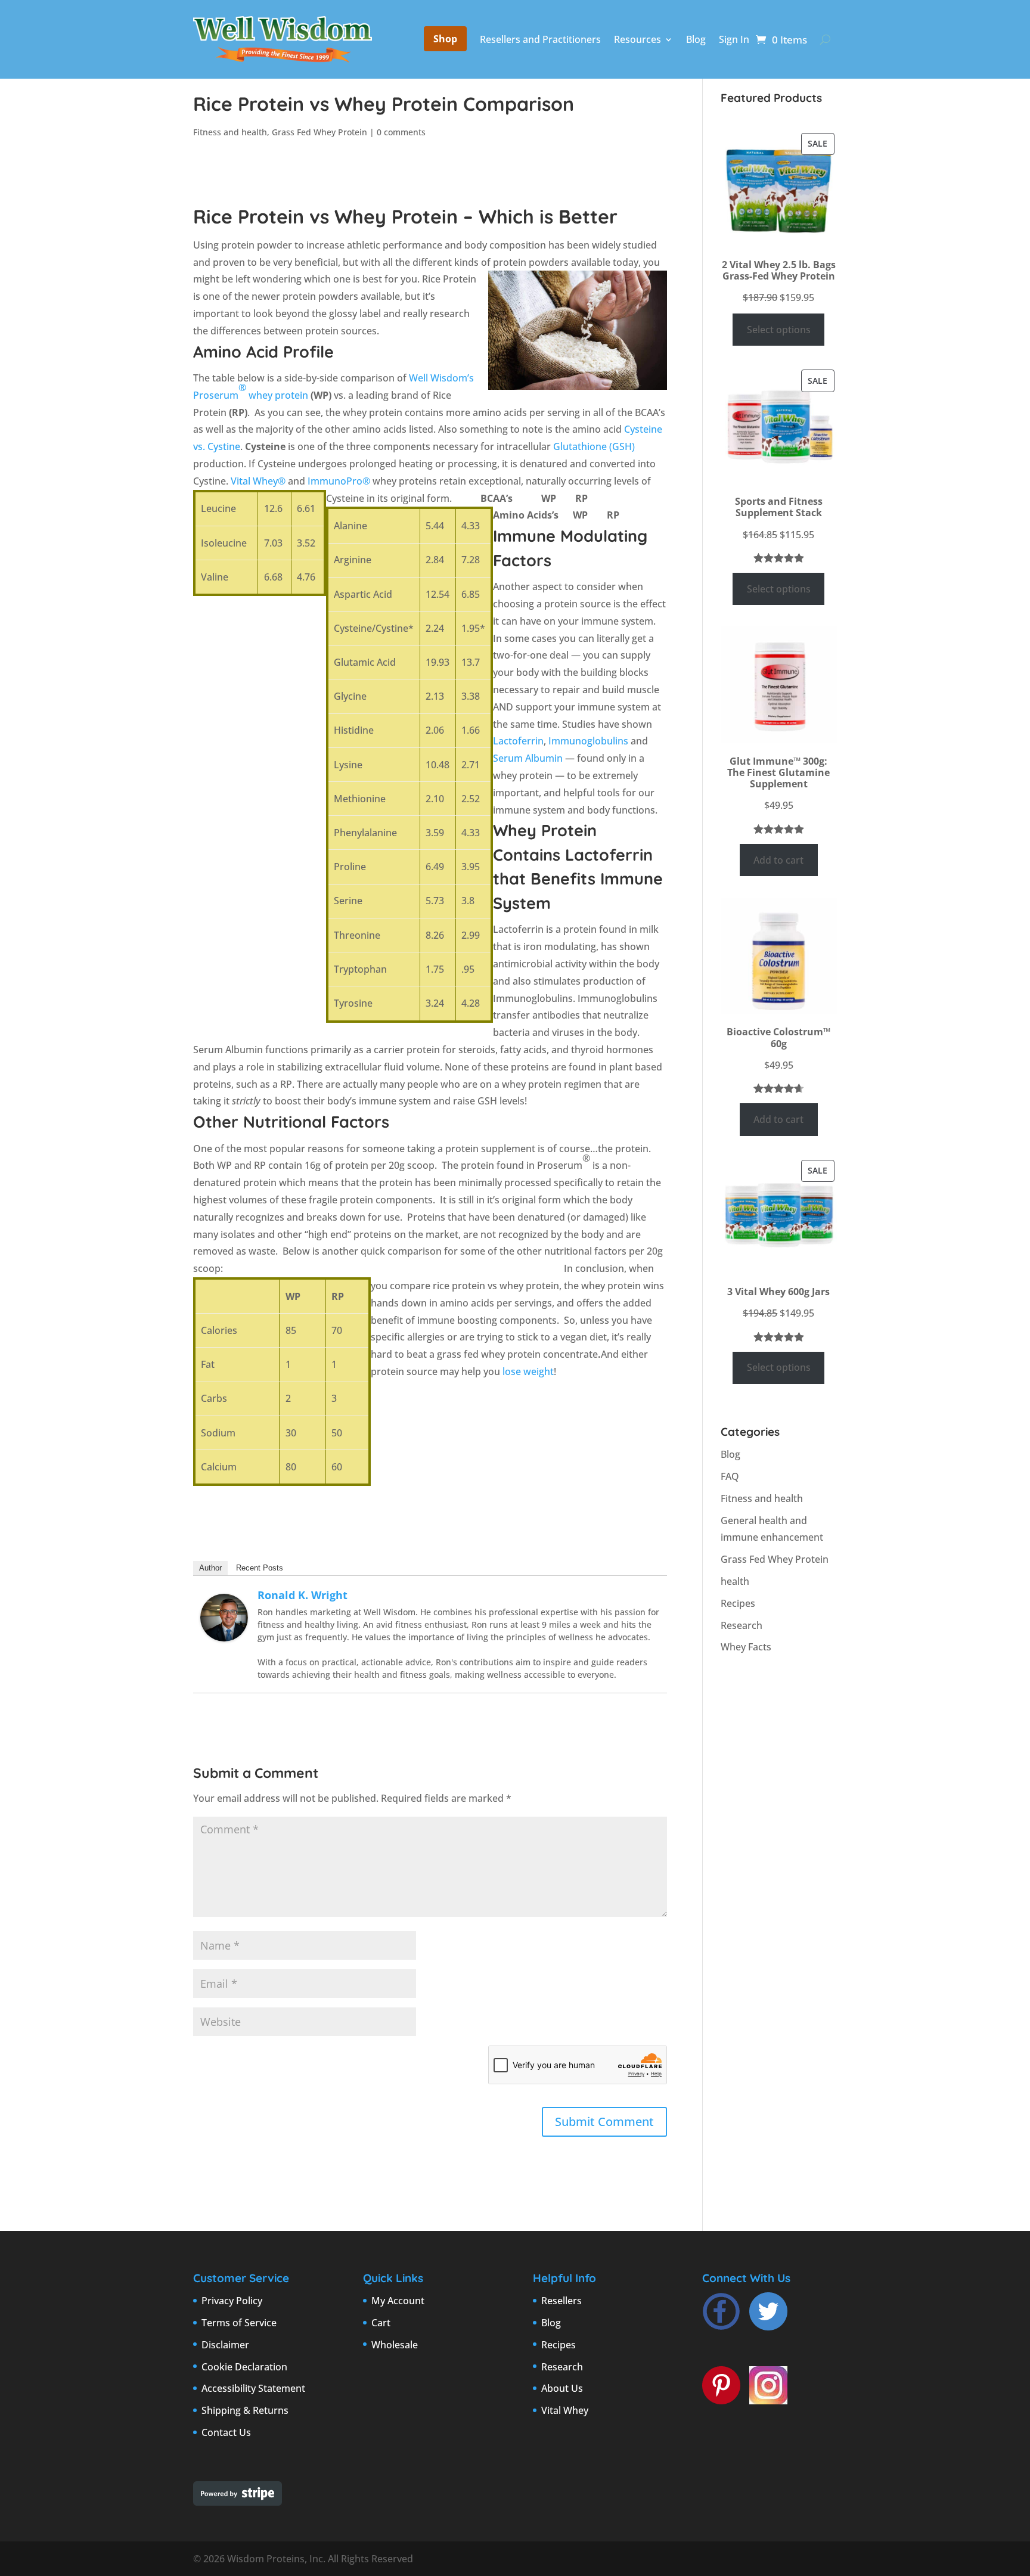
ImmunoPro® (339, 481)
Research (742, 1625)
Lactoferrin (518, 741)
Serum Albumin (528, 758)
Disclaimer (225, 2345)
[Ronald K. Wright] (224, 1632)
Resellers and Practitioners (540, 39)
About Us (562, 2388)
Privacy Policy (232, 2301)
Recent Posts (260, 1568)
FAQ (730, 1476)
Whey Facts (746, 1647)
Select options (779, 330)
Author (210, 1568)
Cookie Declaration (244, 2367)
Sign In (734, 39)
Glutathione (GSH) (594, 446)
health (735, 1581)
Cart (381, 2323)
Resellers (561, 2301)
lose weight (528, 1371)
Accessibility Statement (253, 2388)
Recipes (738, 1603)
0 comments (401, 132)
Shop (445, 39)
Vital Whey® (258, 481)
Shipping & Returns (245, 2410)
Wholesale (395, 2345)
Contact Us (226, 2432)
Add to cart (778, 860)
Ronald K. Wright (303, 1595)
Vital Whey (565, 2410)
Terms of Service (239, 2323)
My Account (398, 2301)
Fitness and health (230, 132)
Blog (696, 39)
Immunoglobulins (588, 741)
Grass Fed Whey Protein (319, 132)
